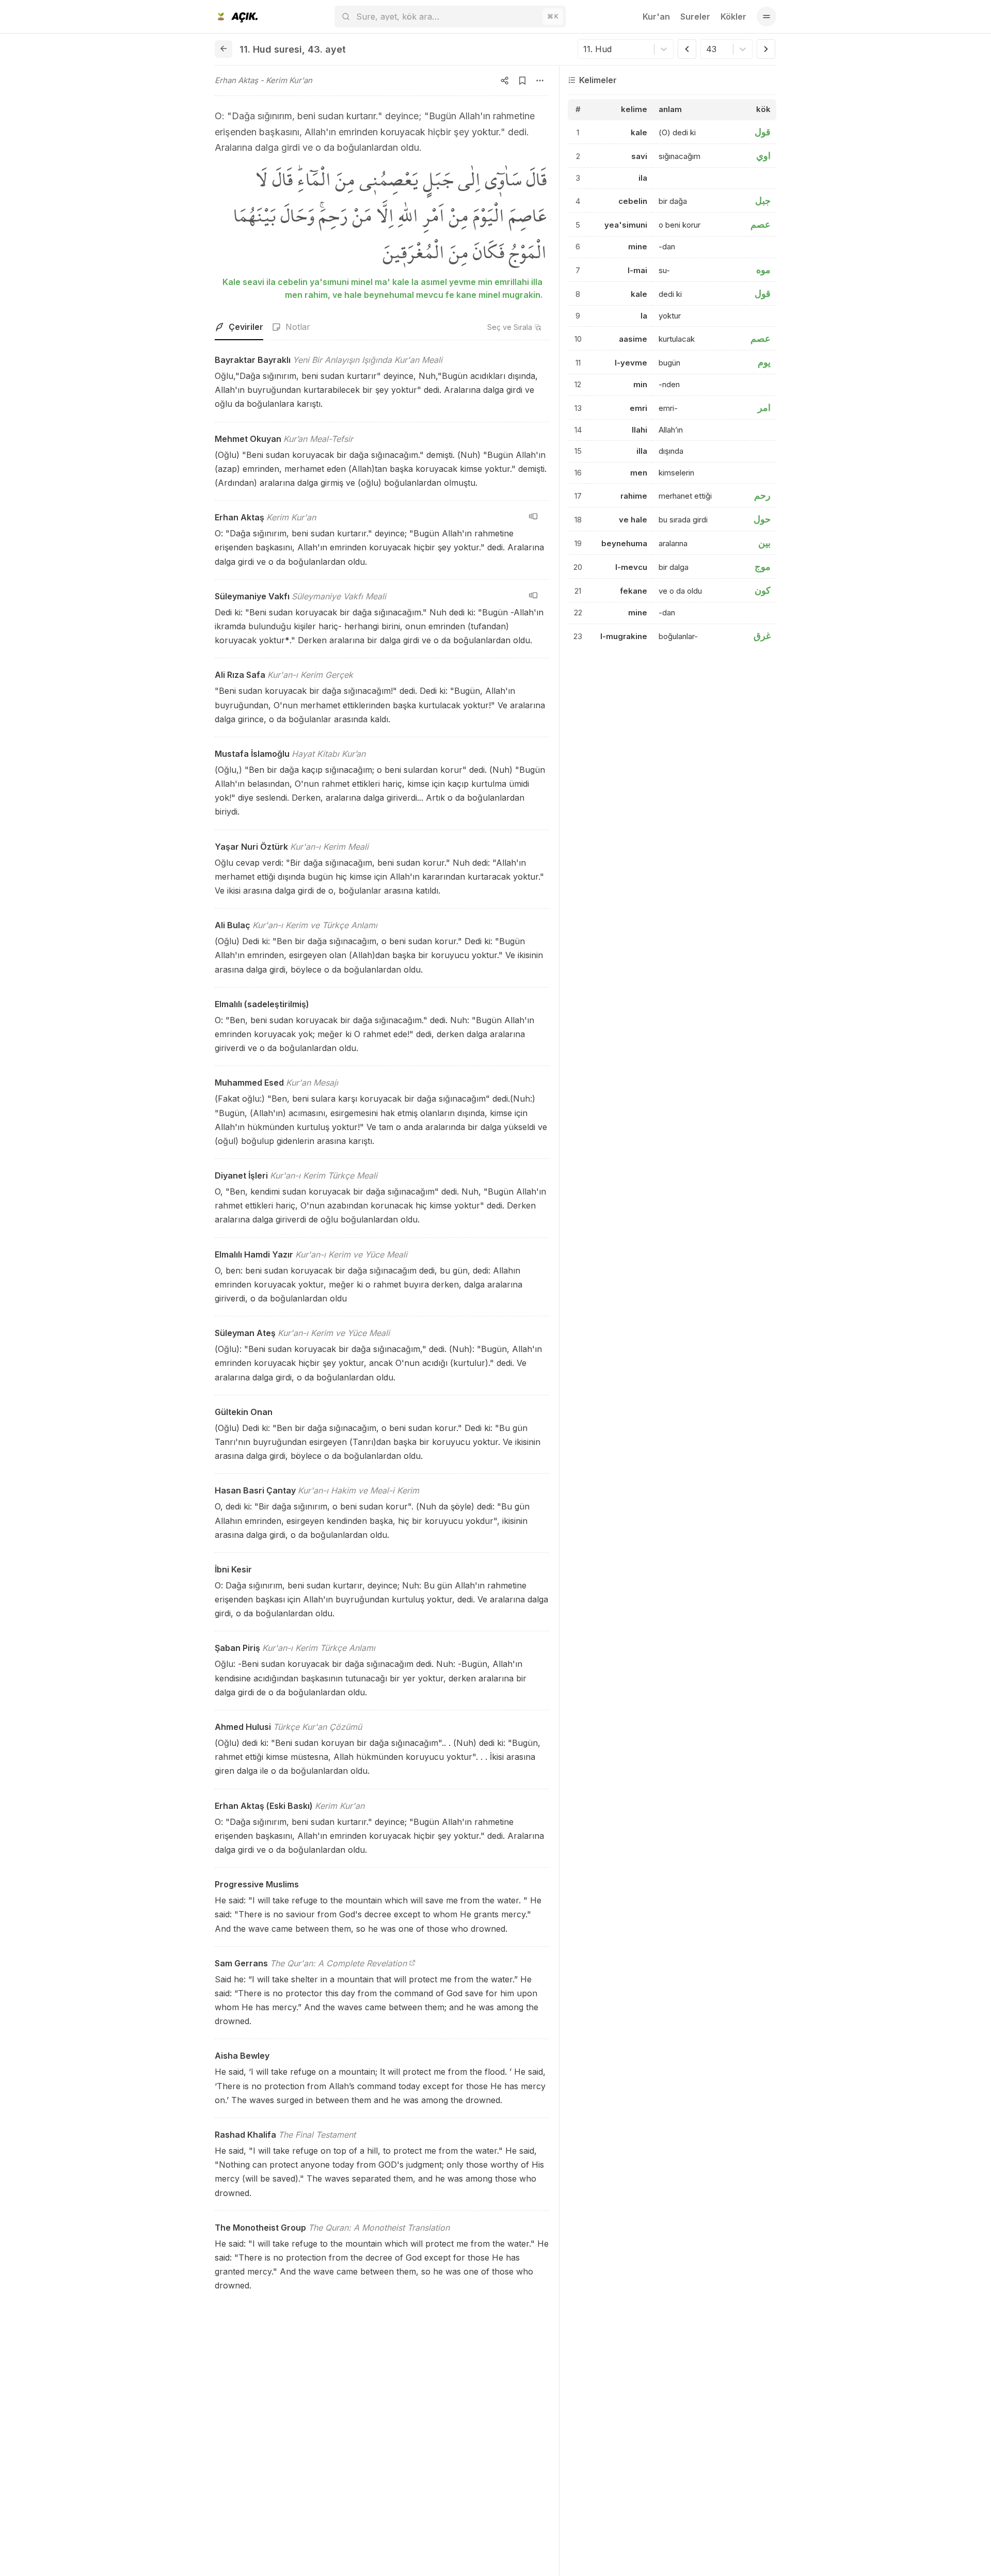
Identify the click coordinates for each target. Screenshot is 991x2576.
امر (764, 408)
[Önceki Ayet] (687, 49)
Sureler (695, 17)
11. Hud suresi (271, 49)
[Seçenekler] (540, 81)
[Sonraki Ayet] (766, 49)
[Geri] (223, 49)
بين (764, 543)
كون (763, 590)
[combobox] (585, 49)
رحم (762, 495)
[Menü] (766, 17)
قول (763, 132)
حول (762, 519)
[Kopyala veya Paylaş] (505, 81)
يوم (764, 362)
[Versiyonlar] (533, 516)
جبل (763, 201)
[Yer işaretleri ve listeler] (522, 81)
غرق (762, 636)
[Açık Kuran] (236, 17)
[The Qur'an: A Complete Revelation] (412, 1963)
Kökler (733, 17)
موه (763, 270)
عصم (761, 224)
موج (763, 567)
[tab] (239, 327)
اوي (763, 156)
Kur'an (656, 17)
